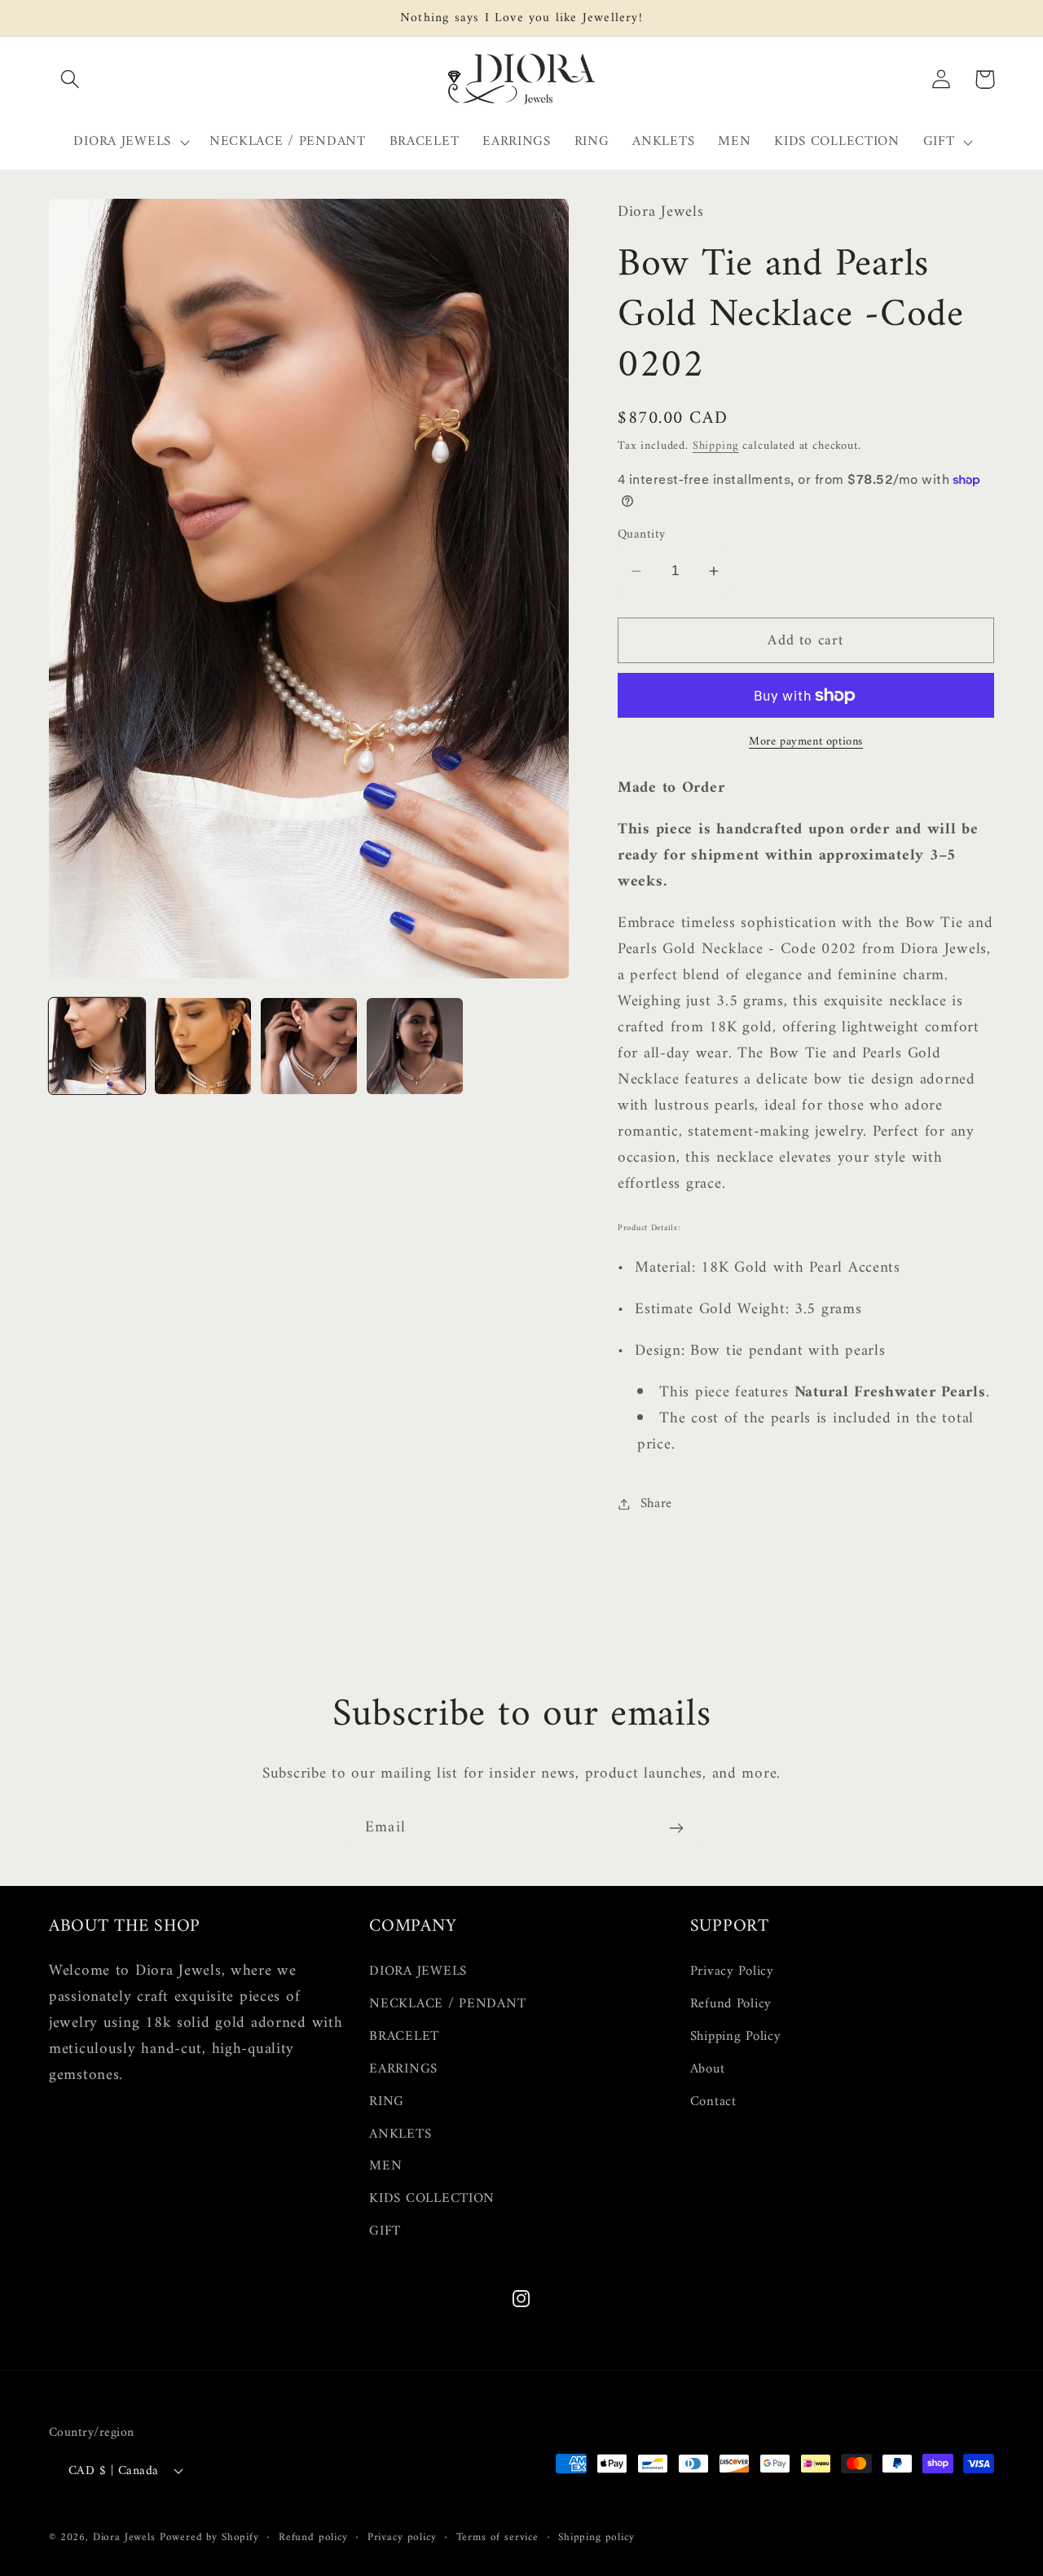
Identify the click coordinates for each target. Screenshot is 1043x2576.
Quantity (642, 534)
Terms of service (497, 2537)
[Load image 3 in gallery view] (309, 1046)
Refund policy (313, 2537)
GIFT (385, 2232)
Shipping (716, 446)
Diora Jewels (124, 2536)
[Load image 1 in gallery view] (97, 1046)
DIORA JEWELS (418, 1972)
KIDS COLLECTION (432, 2200)
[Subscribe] (676, 1828)
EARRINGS (403, 2069)
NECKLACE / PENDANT (447, 2004)
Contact (713, 2102)
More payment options (806, 742)
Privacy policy (402, 2537)
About (708, 2069)
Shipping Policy (736, 2037)
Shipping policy (596, 2537)
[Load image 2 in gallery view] (203, 1046)
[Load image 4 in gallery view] (415, 1046)
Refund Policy (731, 2004)
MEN (385, 2167)
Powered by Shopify (209, 2536)
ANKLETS (400, 2134)
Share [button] (656, 1504)
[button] (70, 79)
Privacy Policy (732, 1972)
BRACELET (404, 2037)
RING (387, 2102)
